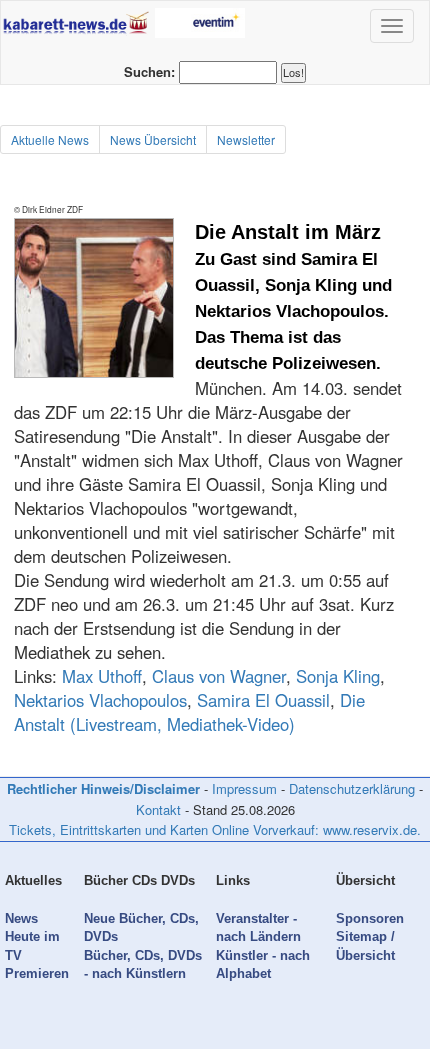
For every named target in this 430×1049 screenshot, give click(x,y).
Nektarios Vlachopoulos (100, 700)
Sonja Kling (338, 676)
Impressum (244, 788)
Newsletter (246, 139)
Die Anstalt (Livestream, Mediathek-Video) (189, 712)
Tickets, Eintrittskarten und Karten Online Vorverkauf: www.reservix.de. (215, 829)
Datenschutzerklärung (352, 788)
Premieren (37, 973)
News (21, 918)
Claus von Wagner (219, 676)
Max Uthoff (102, 676)
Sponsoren (370, 918)
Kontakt (158, 809)
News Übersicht (153, 139)
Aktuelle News (50, 139)
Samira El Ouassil (263, 700)
